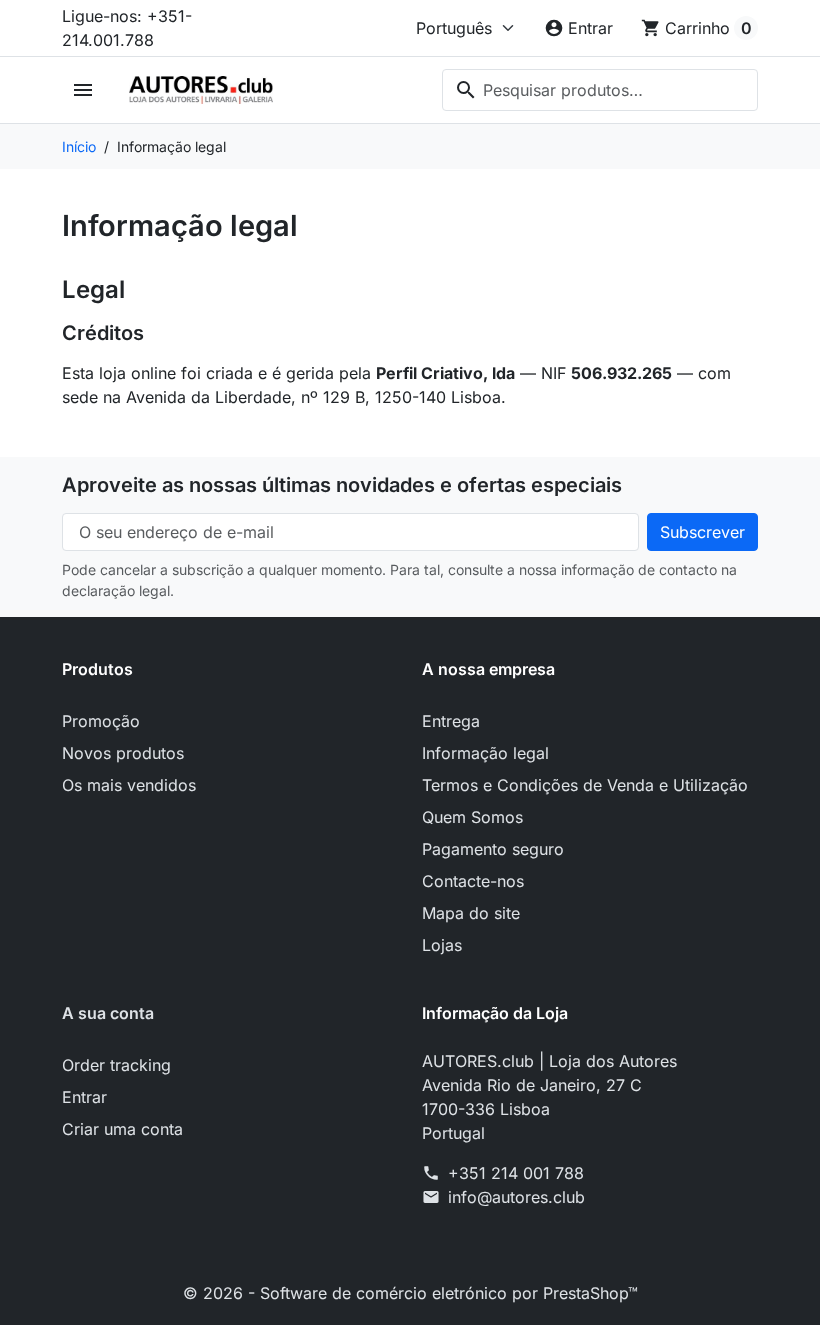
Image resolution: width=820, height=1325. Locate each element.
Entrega (451, 721)
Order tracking (116, 1065)
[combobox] (600, 90)
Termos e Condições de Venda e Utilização (585, 785)
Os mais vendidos (129, 785)
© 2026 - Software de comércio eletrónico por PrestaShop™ (410, 1293)
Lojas (442, 945)
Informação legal (485, 753)
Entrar (84, 1097)
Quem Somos (472, 817)
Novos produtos (123, 753)
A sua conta (108, 1013)
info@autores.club (516, 1197)
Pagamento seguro (493, 849)
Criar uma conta (122, 1129)
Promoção (101, 721)
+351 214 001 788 (516, 1173)
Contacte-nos (473, 881)
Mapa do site (471, 913)
